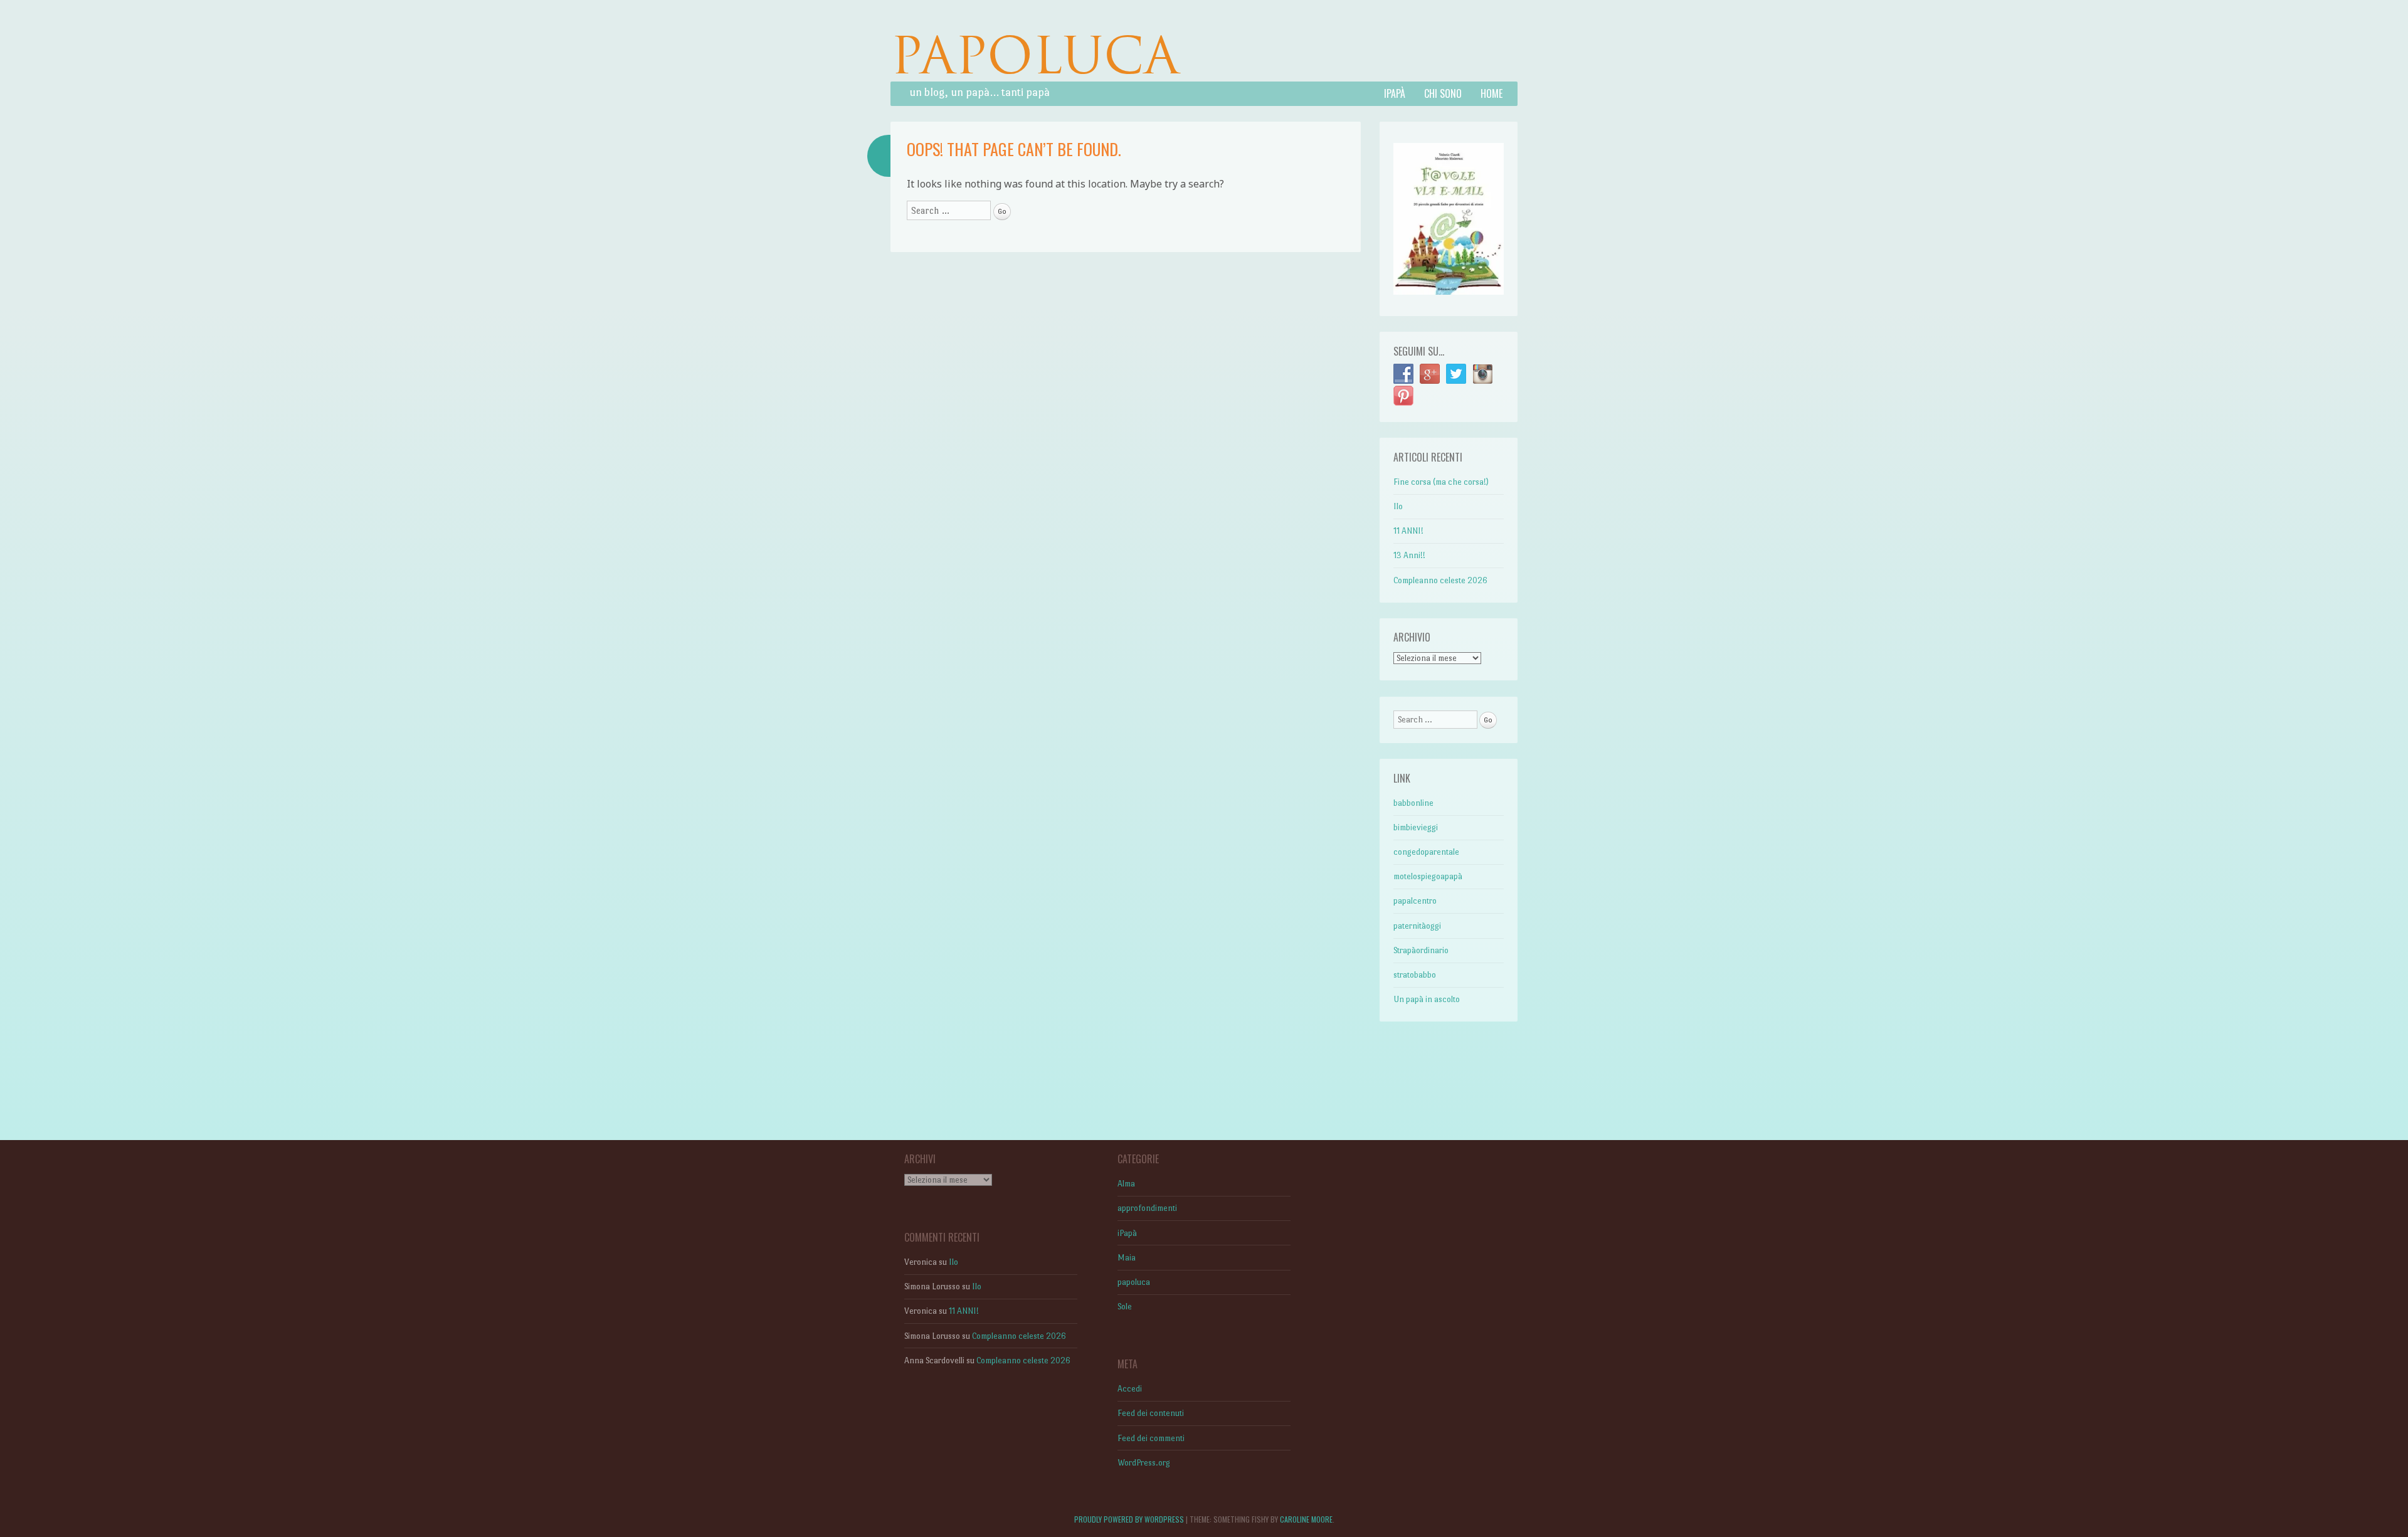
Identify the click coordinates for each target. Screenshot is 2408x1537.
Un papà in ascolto (1427, 999)
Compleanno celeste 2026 (1440, 580)
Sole (1125, 1307)
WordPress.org (1144, 1463)
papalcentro (1415, 901)
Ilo (1398, 506)
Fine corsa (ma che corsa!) (1441, 482)
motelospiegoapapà (1428, 876)
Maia (1127, 1258)
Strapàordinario (1421, 950)
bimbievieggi (1416, 827)
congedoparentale (1426, 852)
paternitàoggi (1417, 926)
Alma (1126, 1184)
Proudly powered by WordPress (1129, 1519)
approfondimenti (1147, 1208)
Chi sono (1443, 93)
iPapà (1395, 93)
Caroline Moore (1306, 1519)
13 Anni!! (1409, 555)
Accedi (1130, 1389)
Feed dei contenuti (1151, 1413)
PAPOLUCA (1035, 55)
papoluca (1134, 1282)
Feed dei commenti (1151, 1438)
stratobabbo (1415, 975)
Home (1492, 93)
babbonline (1413, 803)
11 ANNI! (1408, 531)
